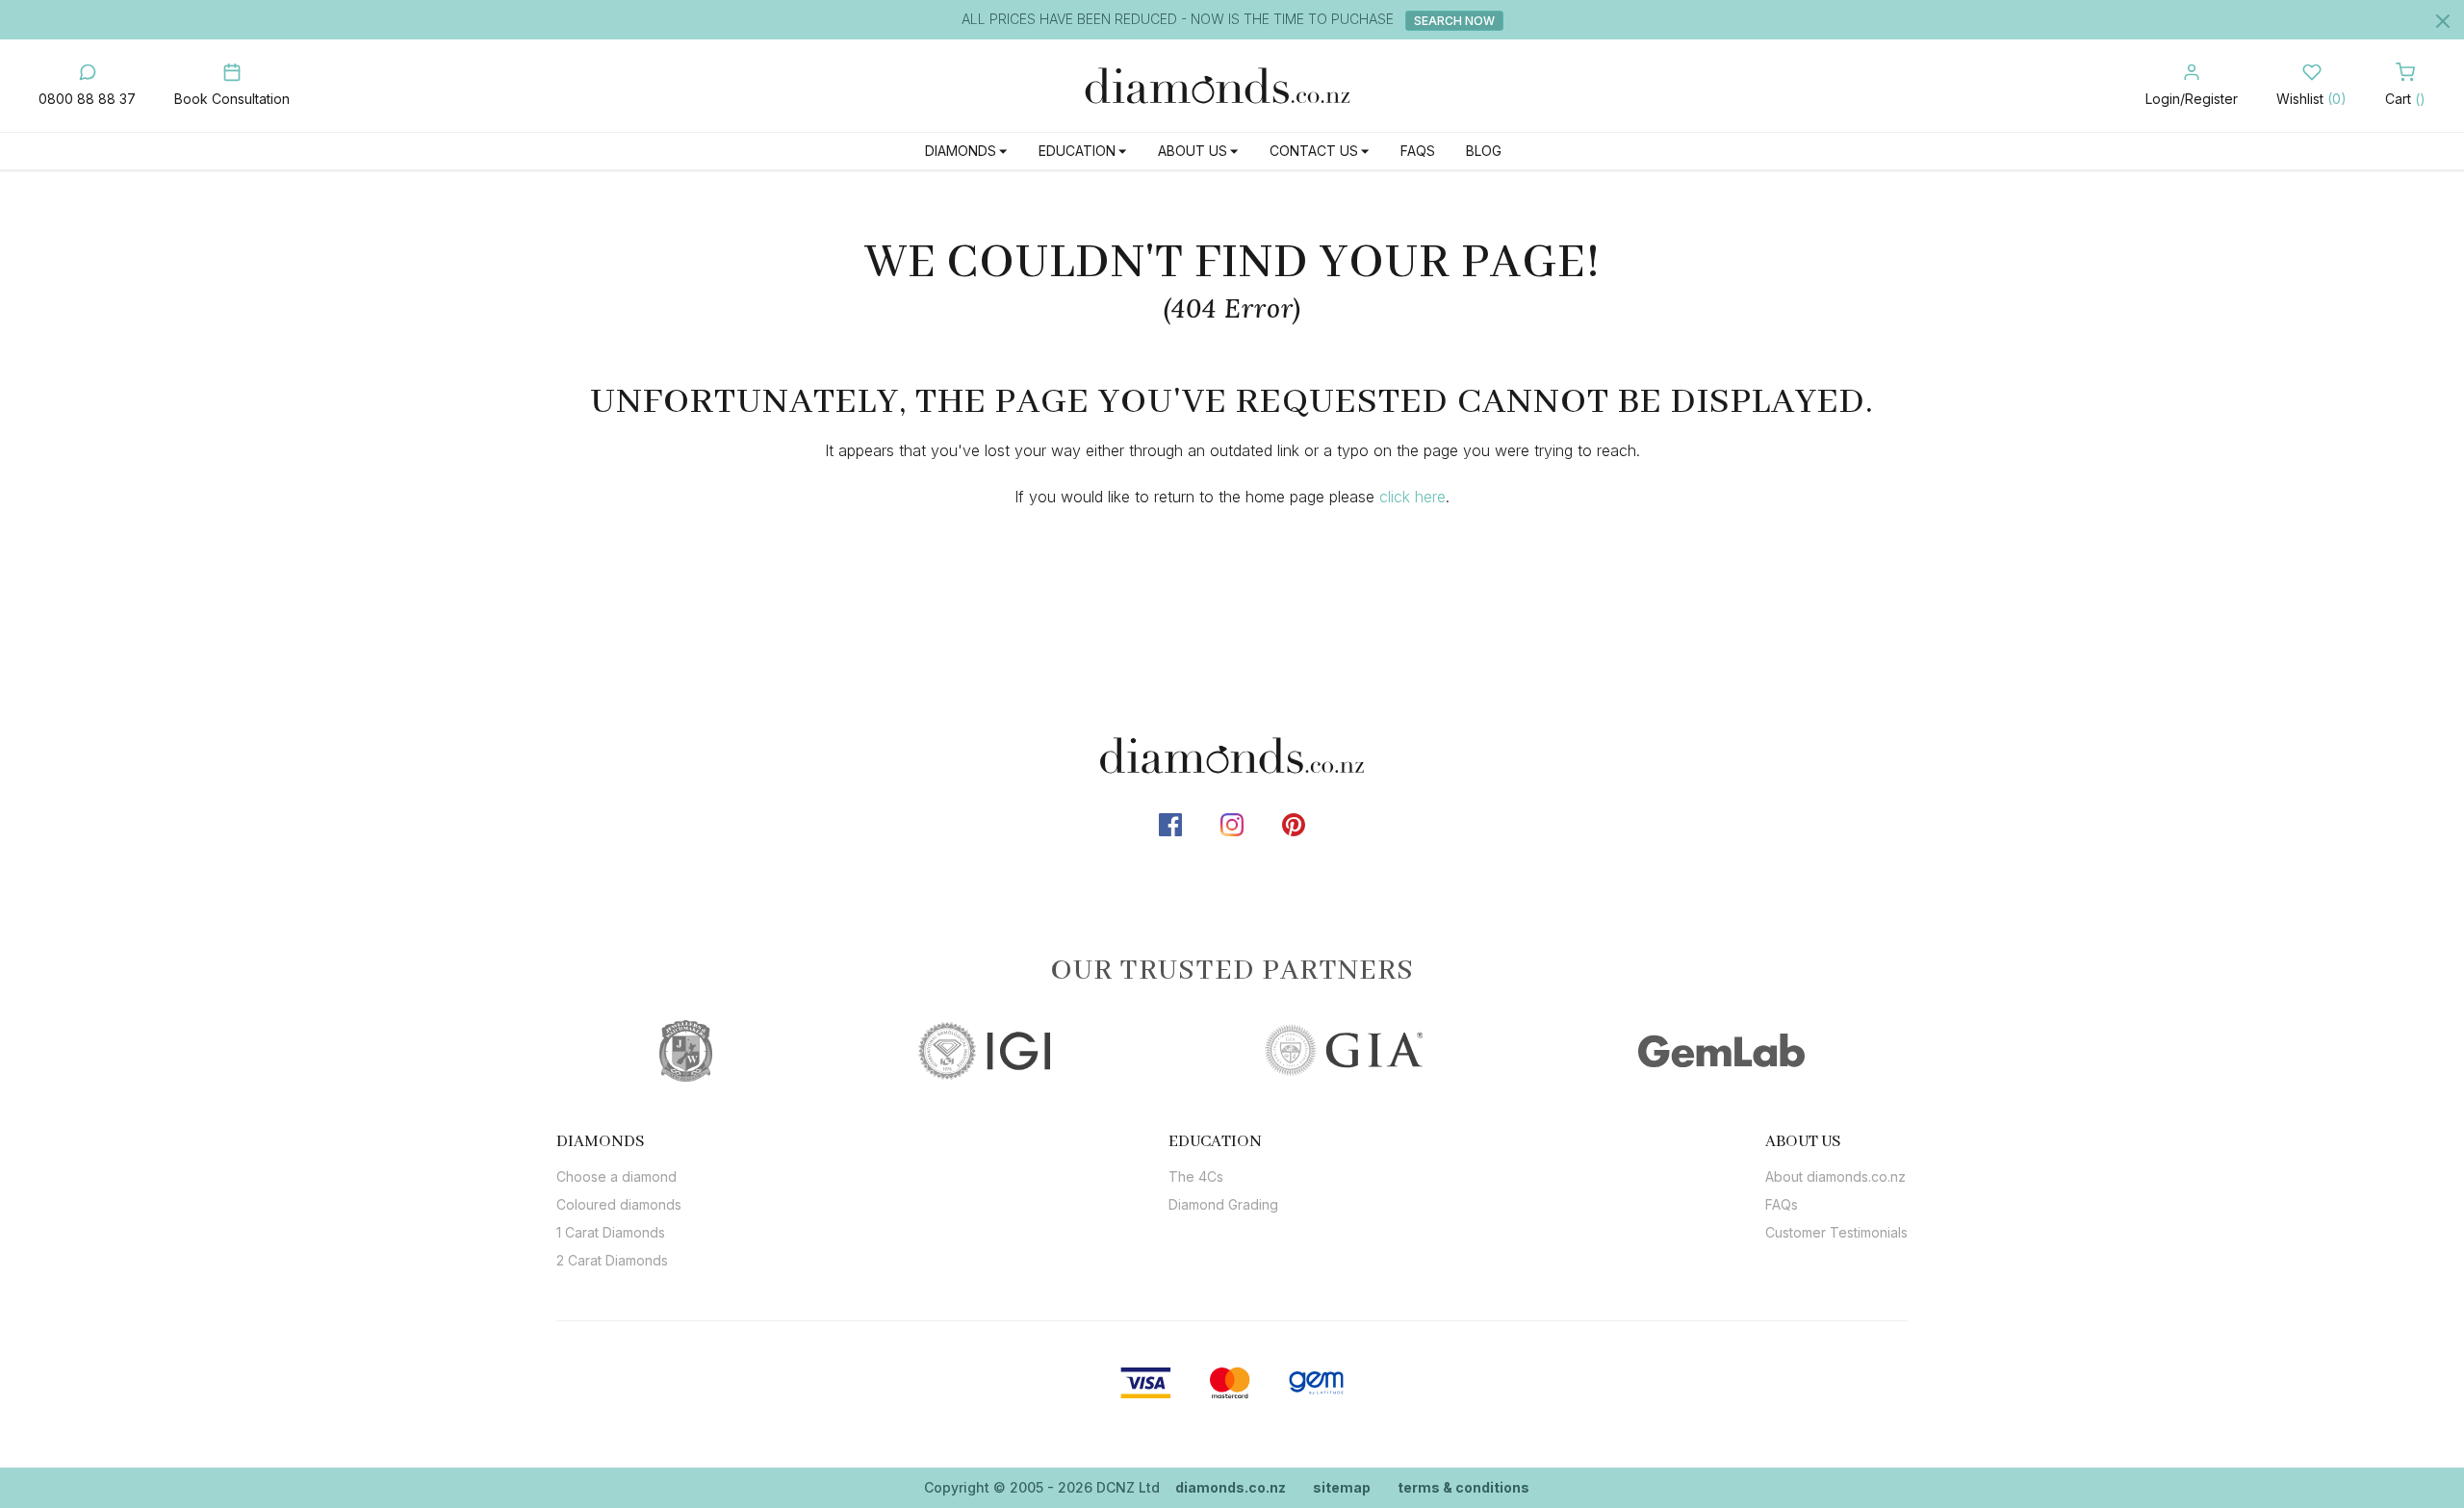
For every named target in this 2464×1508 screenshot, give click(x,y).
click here (1412, 497)
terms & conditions (1463, 1487)
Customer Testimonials (1836, 1232)
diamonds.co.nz (1231, 1487)
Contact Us (1314, 151)
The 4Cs (1196, 1176)
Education (1077, 151)
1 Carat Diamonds (611, 1232)
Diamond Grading (1223, 1204)
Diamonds (961, 151)
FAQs (1418, 151)
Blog (1484, 151)
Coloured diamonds (619, 1204)
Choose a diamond (616, 1176)
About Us (1193, 151)
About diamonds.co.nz (1835, 1176)
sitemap (1342, 1487)
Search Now (1454, 21)
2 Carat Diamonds (612, 1260)
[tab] (619, 1141)
